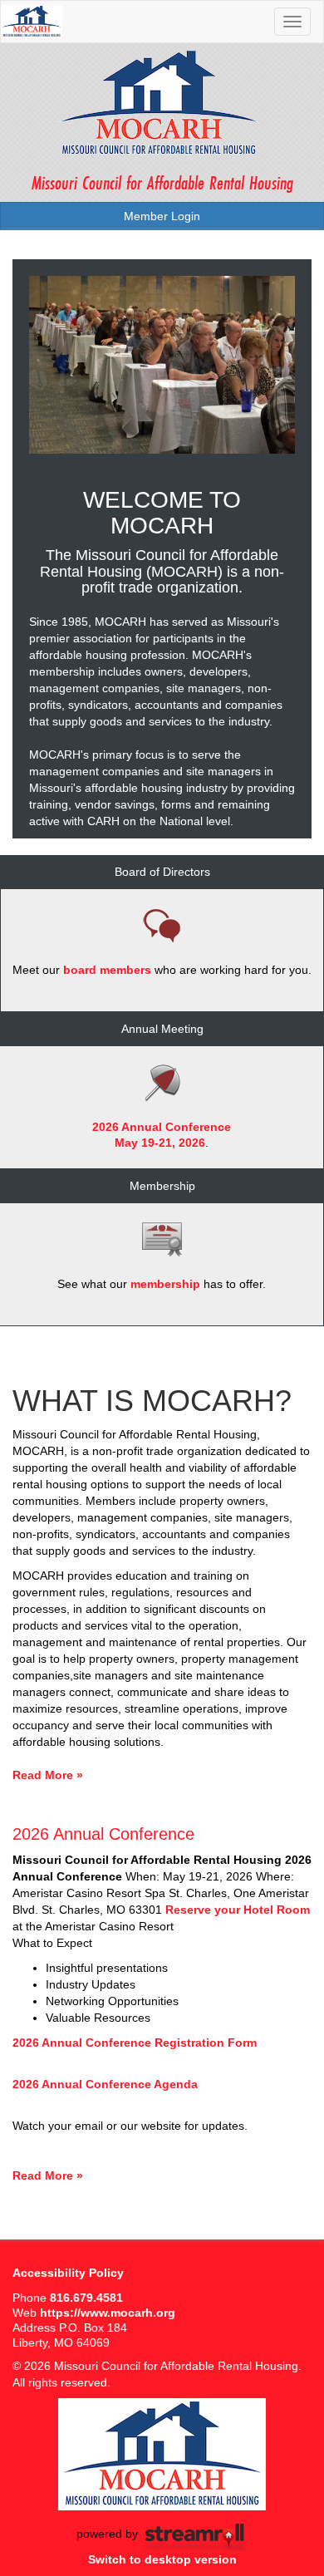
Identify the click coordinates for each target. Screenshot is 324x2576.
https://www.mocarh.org (108, 2313)
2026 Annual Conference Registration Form (135, 2043)
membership (165, 1284)
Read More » (48, 1775)
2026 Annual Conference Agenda (105, 2084)
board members (107, 970)
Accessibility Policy (68, 2273)
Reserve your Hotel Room (238, 1910)
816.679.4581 (86, 2298)
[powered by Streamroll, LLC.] (194, 2534)
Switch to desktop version (162, 2559)
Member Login (162, 216)
